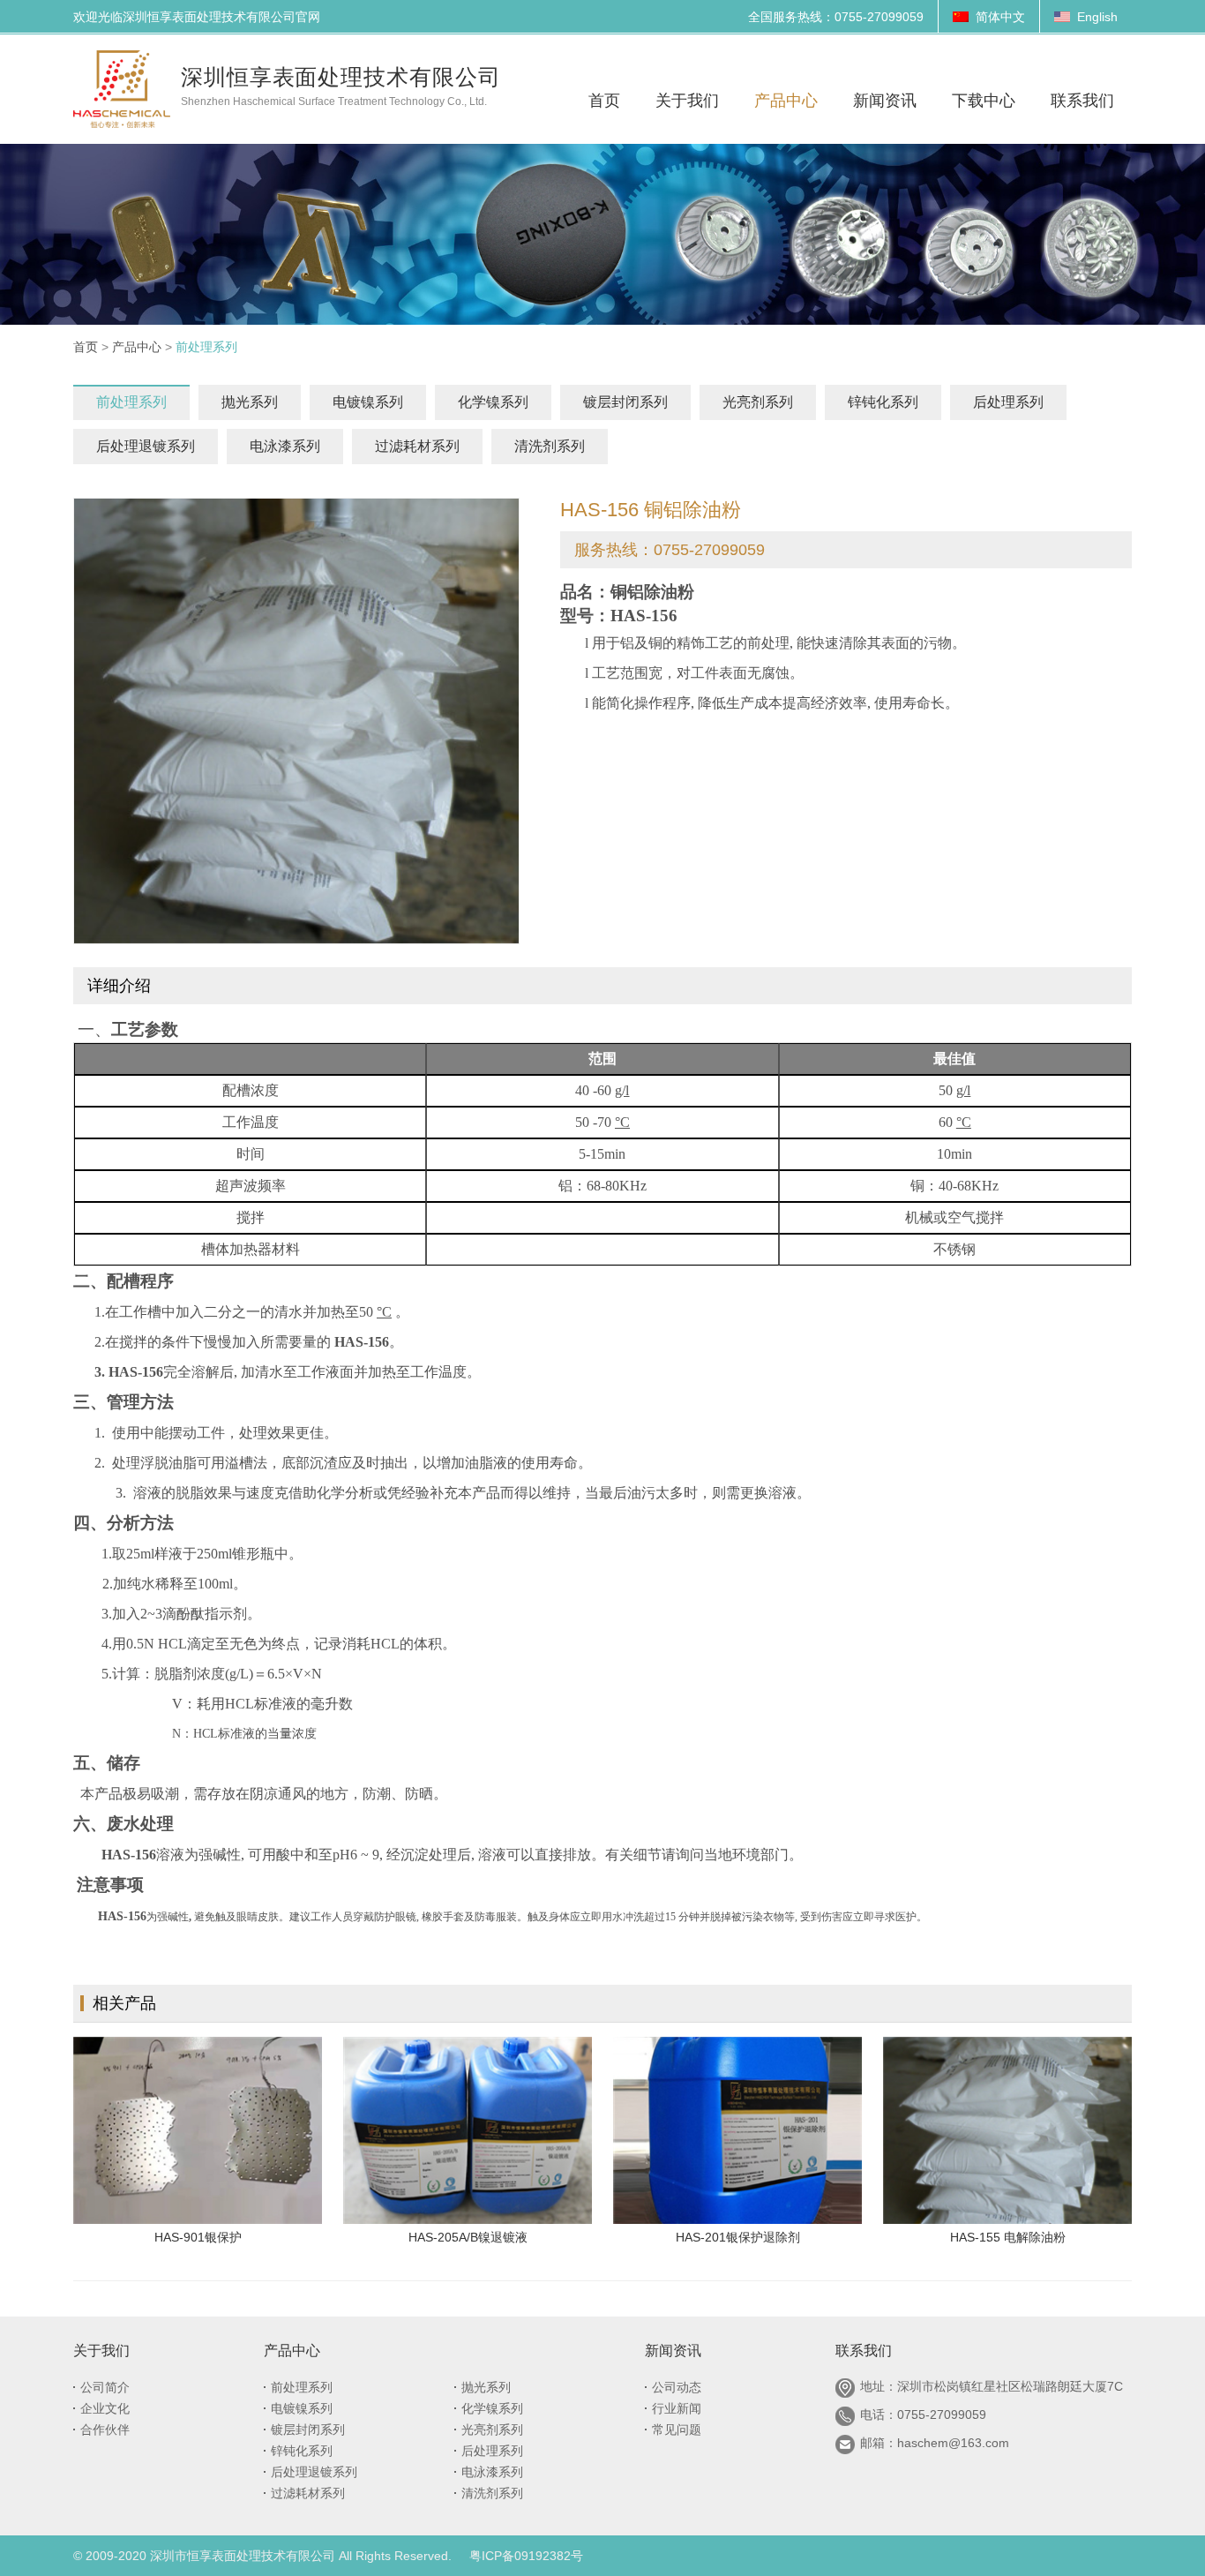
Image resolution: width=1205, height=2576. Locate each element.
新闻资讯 (673, 2351)
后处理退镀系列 (146, 446)
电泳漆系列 (285, 446)
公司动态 (677, 2387)
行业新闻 (677, 2408)
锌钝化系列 (883, 402)
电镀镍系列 (368, 402)
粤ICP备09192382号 (526, 2556)
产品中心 (137, 347)
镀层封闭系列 (625, 402)
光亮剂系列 (758, 402)
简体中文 (1000, 17)
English (1097, 17)
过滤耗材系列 (417, 446)
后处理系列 (1008, 402)
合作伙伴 (105, 2430)
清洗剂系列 (550, 446)
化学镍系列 (493, 402)
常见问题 (677, 2430)
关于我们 (101, 2351)
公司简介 (105, 2387)
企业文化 (105, 2408)
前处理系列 (131, 402)
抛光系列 (250, 402)
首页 (86, 347)
